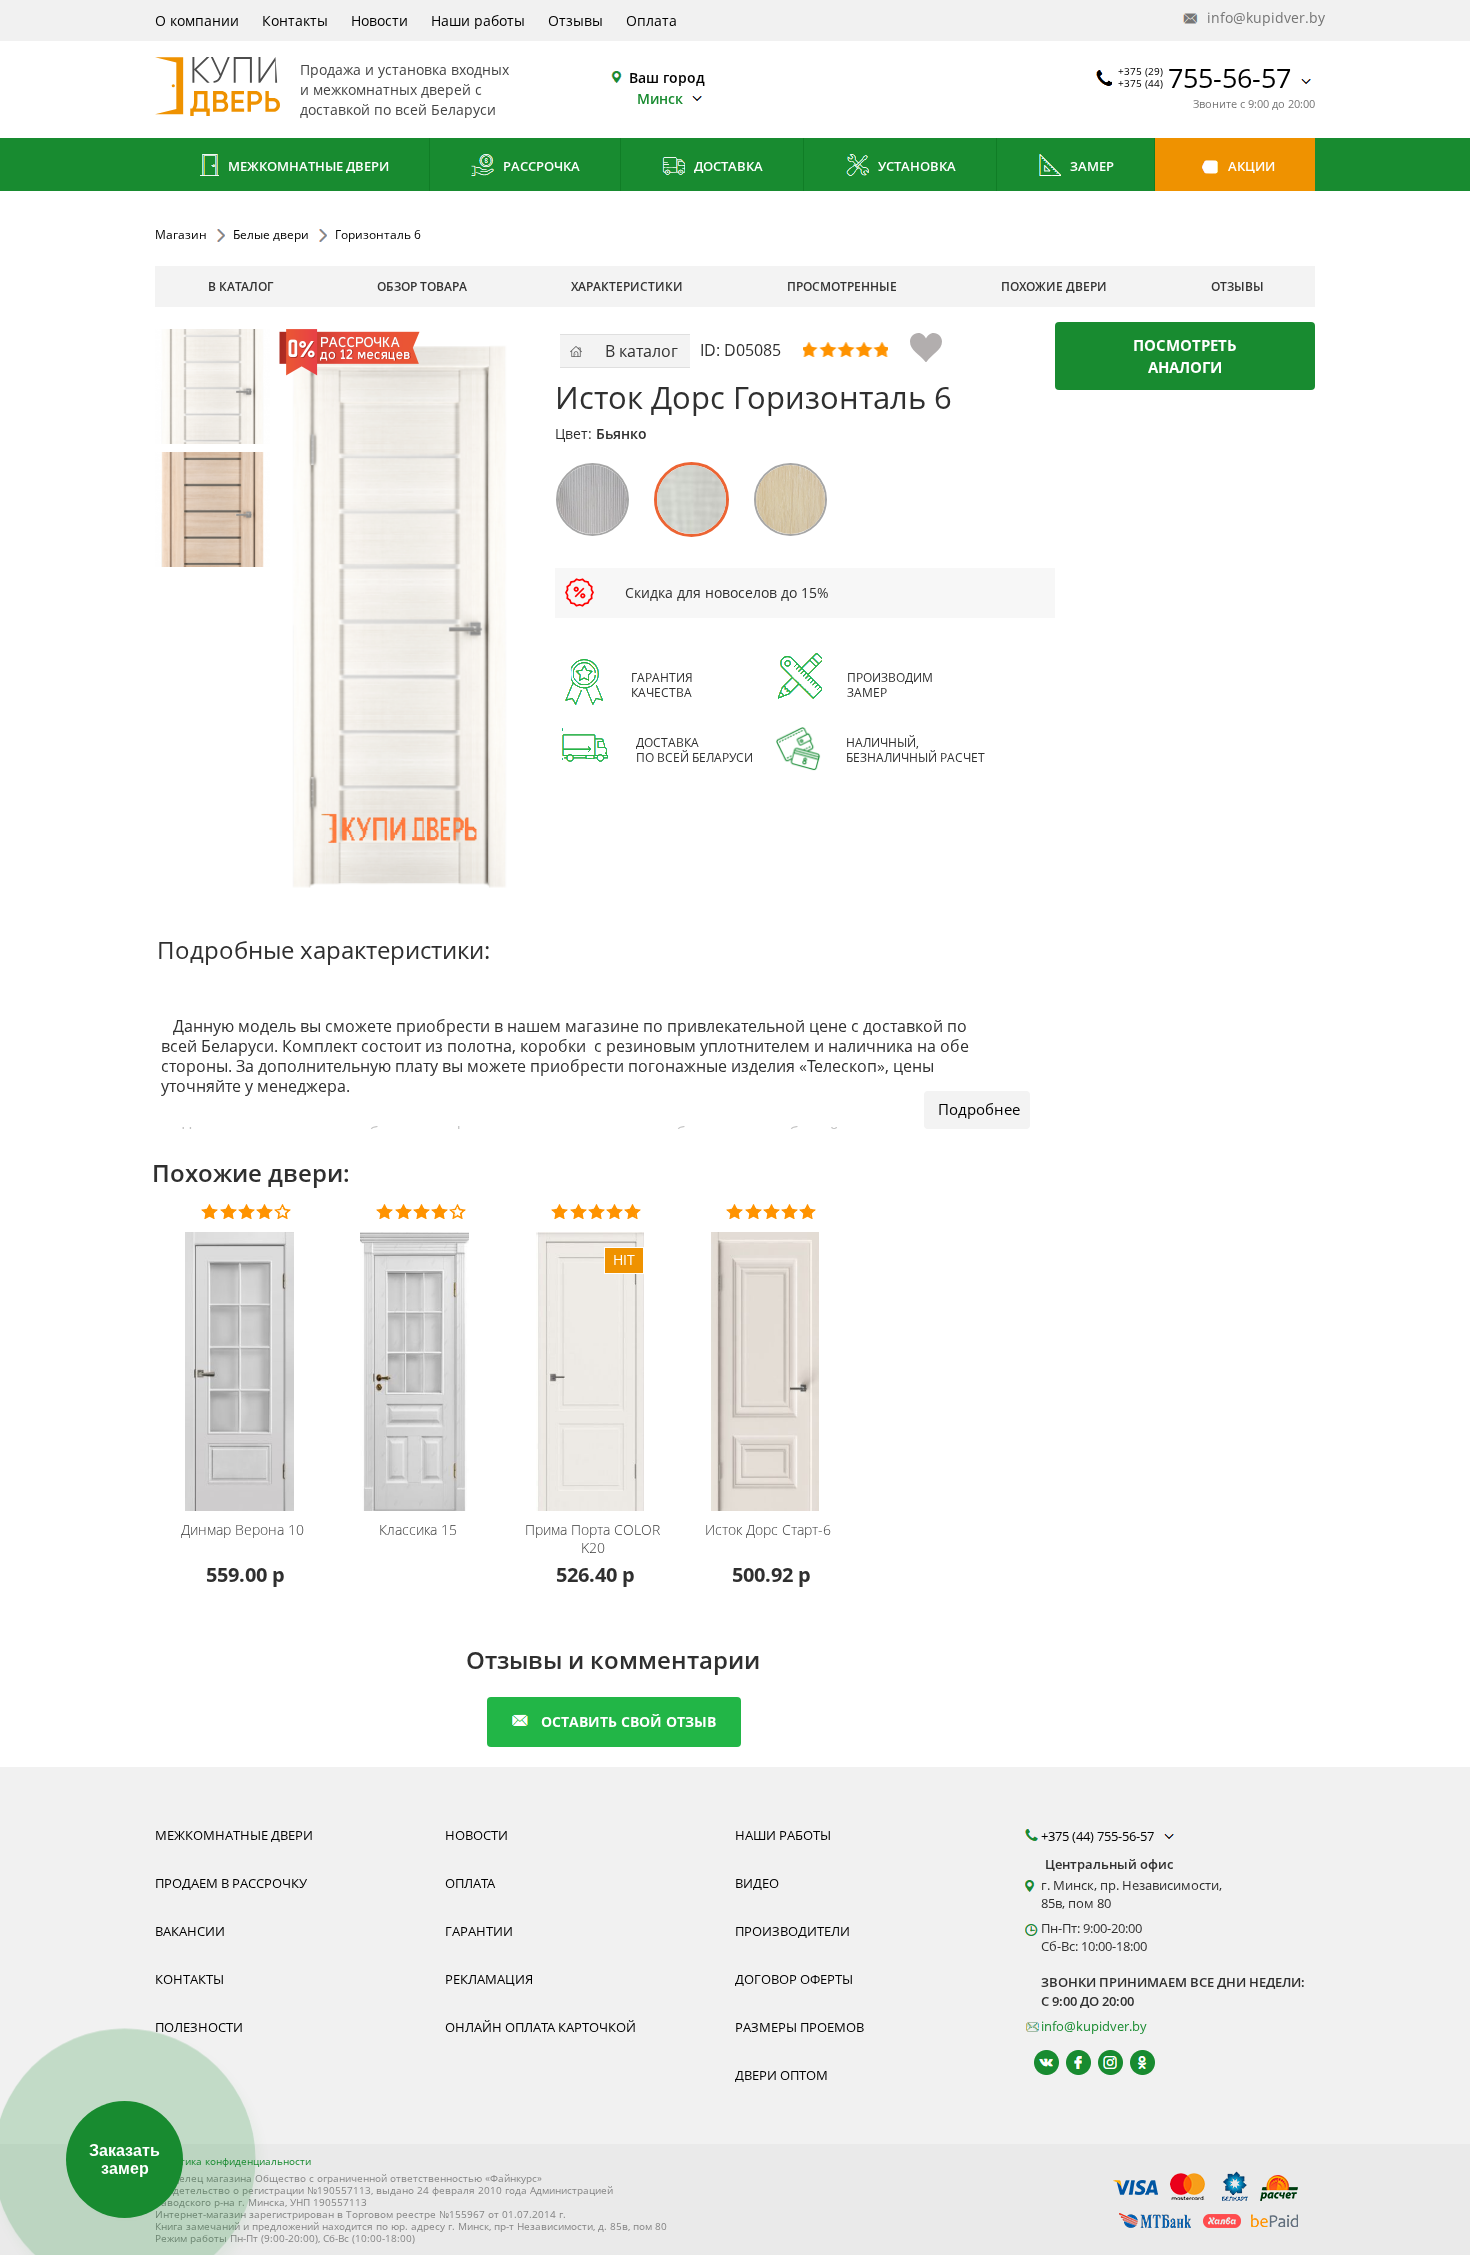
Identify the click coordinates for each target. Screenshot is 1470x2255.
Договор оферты (794, 1979)
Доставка (727, 166)
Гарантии (479, 1931)
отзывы (1237, 286)
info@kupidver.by (1259, 17)
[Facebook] (1069, 2062)
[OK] (1133, 2062)
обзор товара (422, 286)
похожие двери (1054, 286)
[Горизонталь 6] (212, 386)
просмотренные (842, 286)
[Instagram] (1101, 2062)
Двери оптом (781, 2075)
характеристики (627, 286)
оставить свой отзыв (628, 1721)
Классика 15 (418, 1530)
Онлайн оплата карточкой (540, 2027)
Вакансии (190, 1931)
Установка (915, 166)
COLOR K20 (592, 1539)
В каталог (240, 286)
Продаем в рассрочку (231, 1883)
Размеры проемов (799, 2027)
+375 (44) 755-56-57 (1099, 1836)
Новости (379, 20)
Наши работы (478, 20)
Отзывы (575, 20)
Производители (792, 1931)
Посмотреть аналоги (1185, 356)
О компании (197, 20)
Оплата (651, 20)
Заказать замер (124, 2159)
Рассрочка (540, 166)
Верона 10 (242, 1530)
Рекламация (489, 1979)
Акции (1250, 166)
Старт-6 (768, 1530)
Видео (757, 1883)
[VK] (1037, 2062)
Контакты (295, 20)
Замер (1090, 166)
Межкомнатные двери (307, 166)
